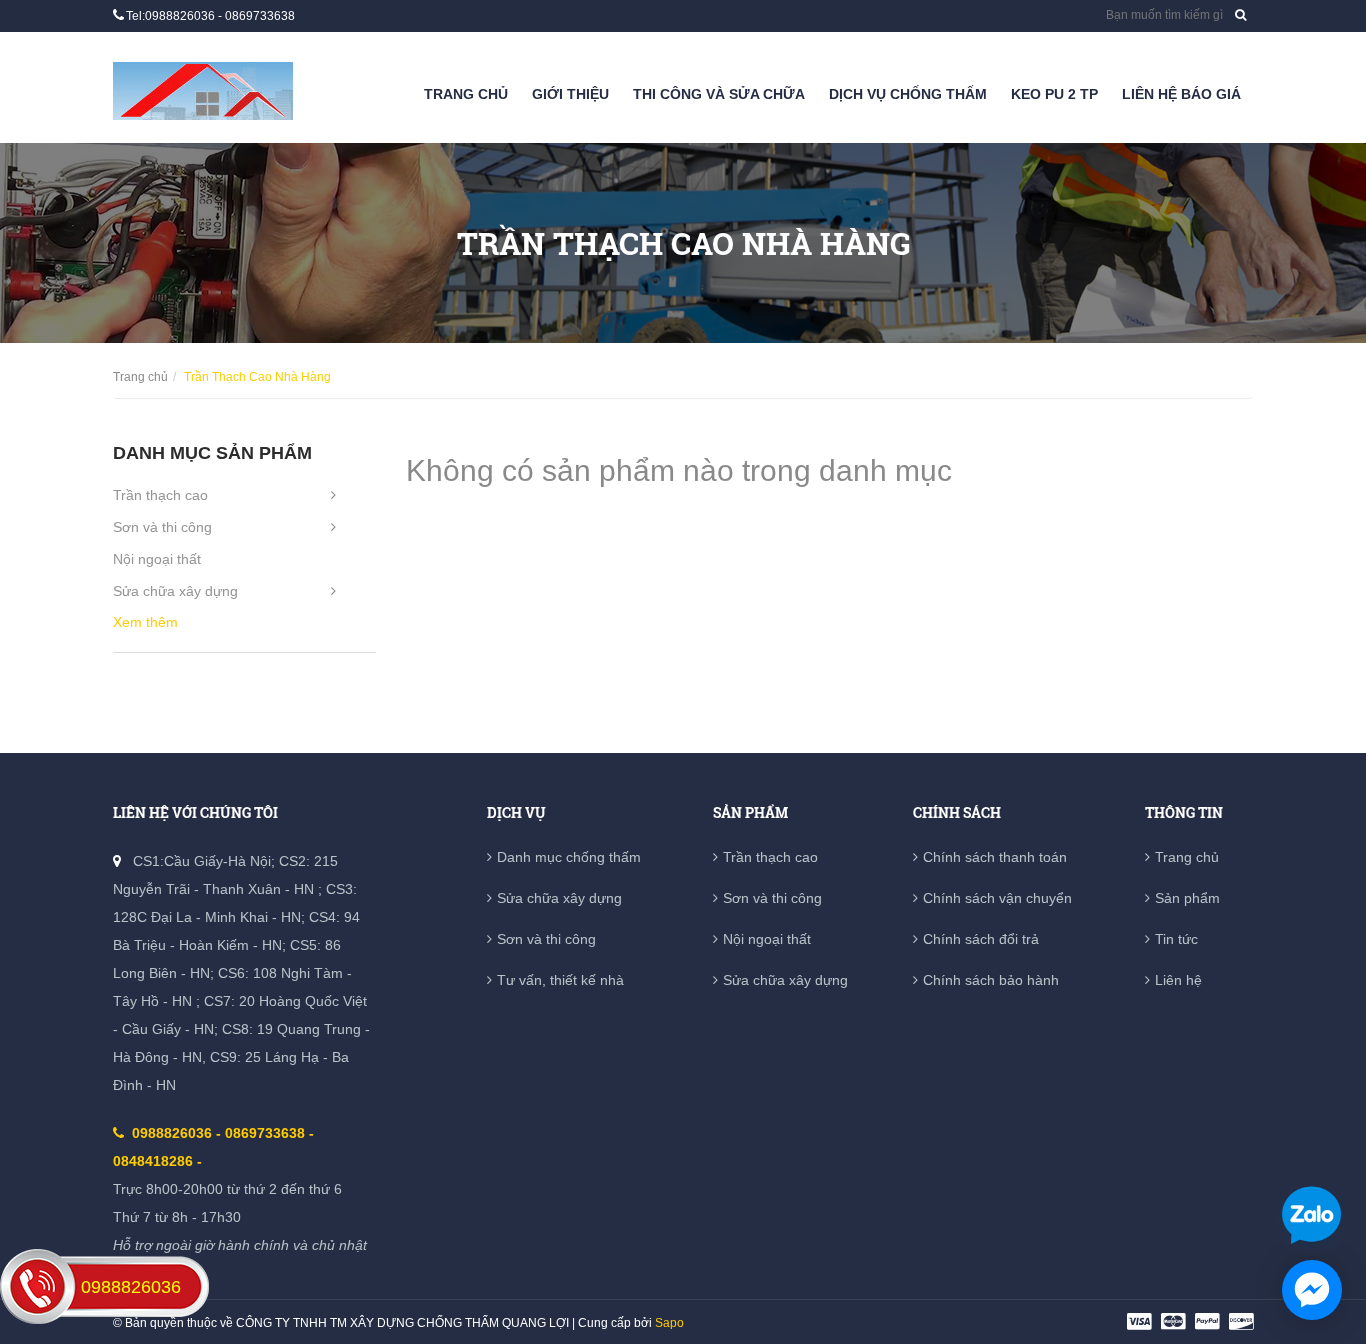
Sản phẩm (1187, 898)
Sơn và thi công (162, 527)
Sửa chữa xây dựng (175, 591)
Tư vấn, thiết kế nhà (560, 980)
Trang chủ (1187, 857)
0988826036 (131, 1287)
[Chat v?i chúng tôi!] (1312, 1290)
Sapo (669, 1323)
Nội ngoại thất (157, 559)
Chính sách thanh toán (995, 857)
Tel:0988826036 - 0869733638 (210, 16)
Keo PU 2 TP (1054, 94)
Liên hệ (1178, 980)
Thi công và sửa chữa (719, 94)
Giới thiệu (570, 94)
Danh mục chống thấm (569, 857)
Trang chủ (466, 94)
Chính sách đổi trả (981, 939)
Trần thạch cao (160, 495)
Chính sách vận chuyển (997, 898)
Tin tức (1176, 939)
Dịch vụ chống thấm (908, 94)
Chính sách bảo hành (991, 980)
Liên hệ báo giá (1181, 94)
